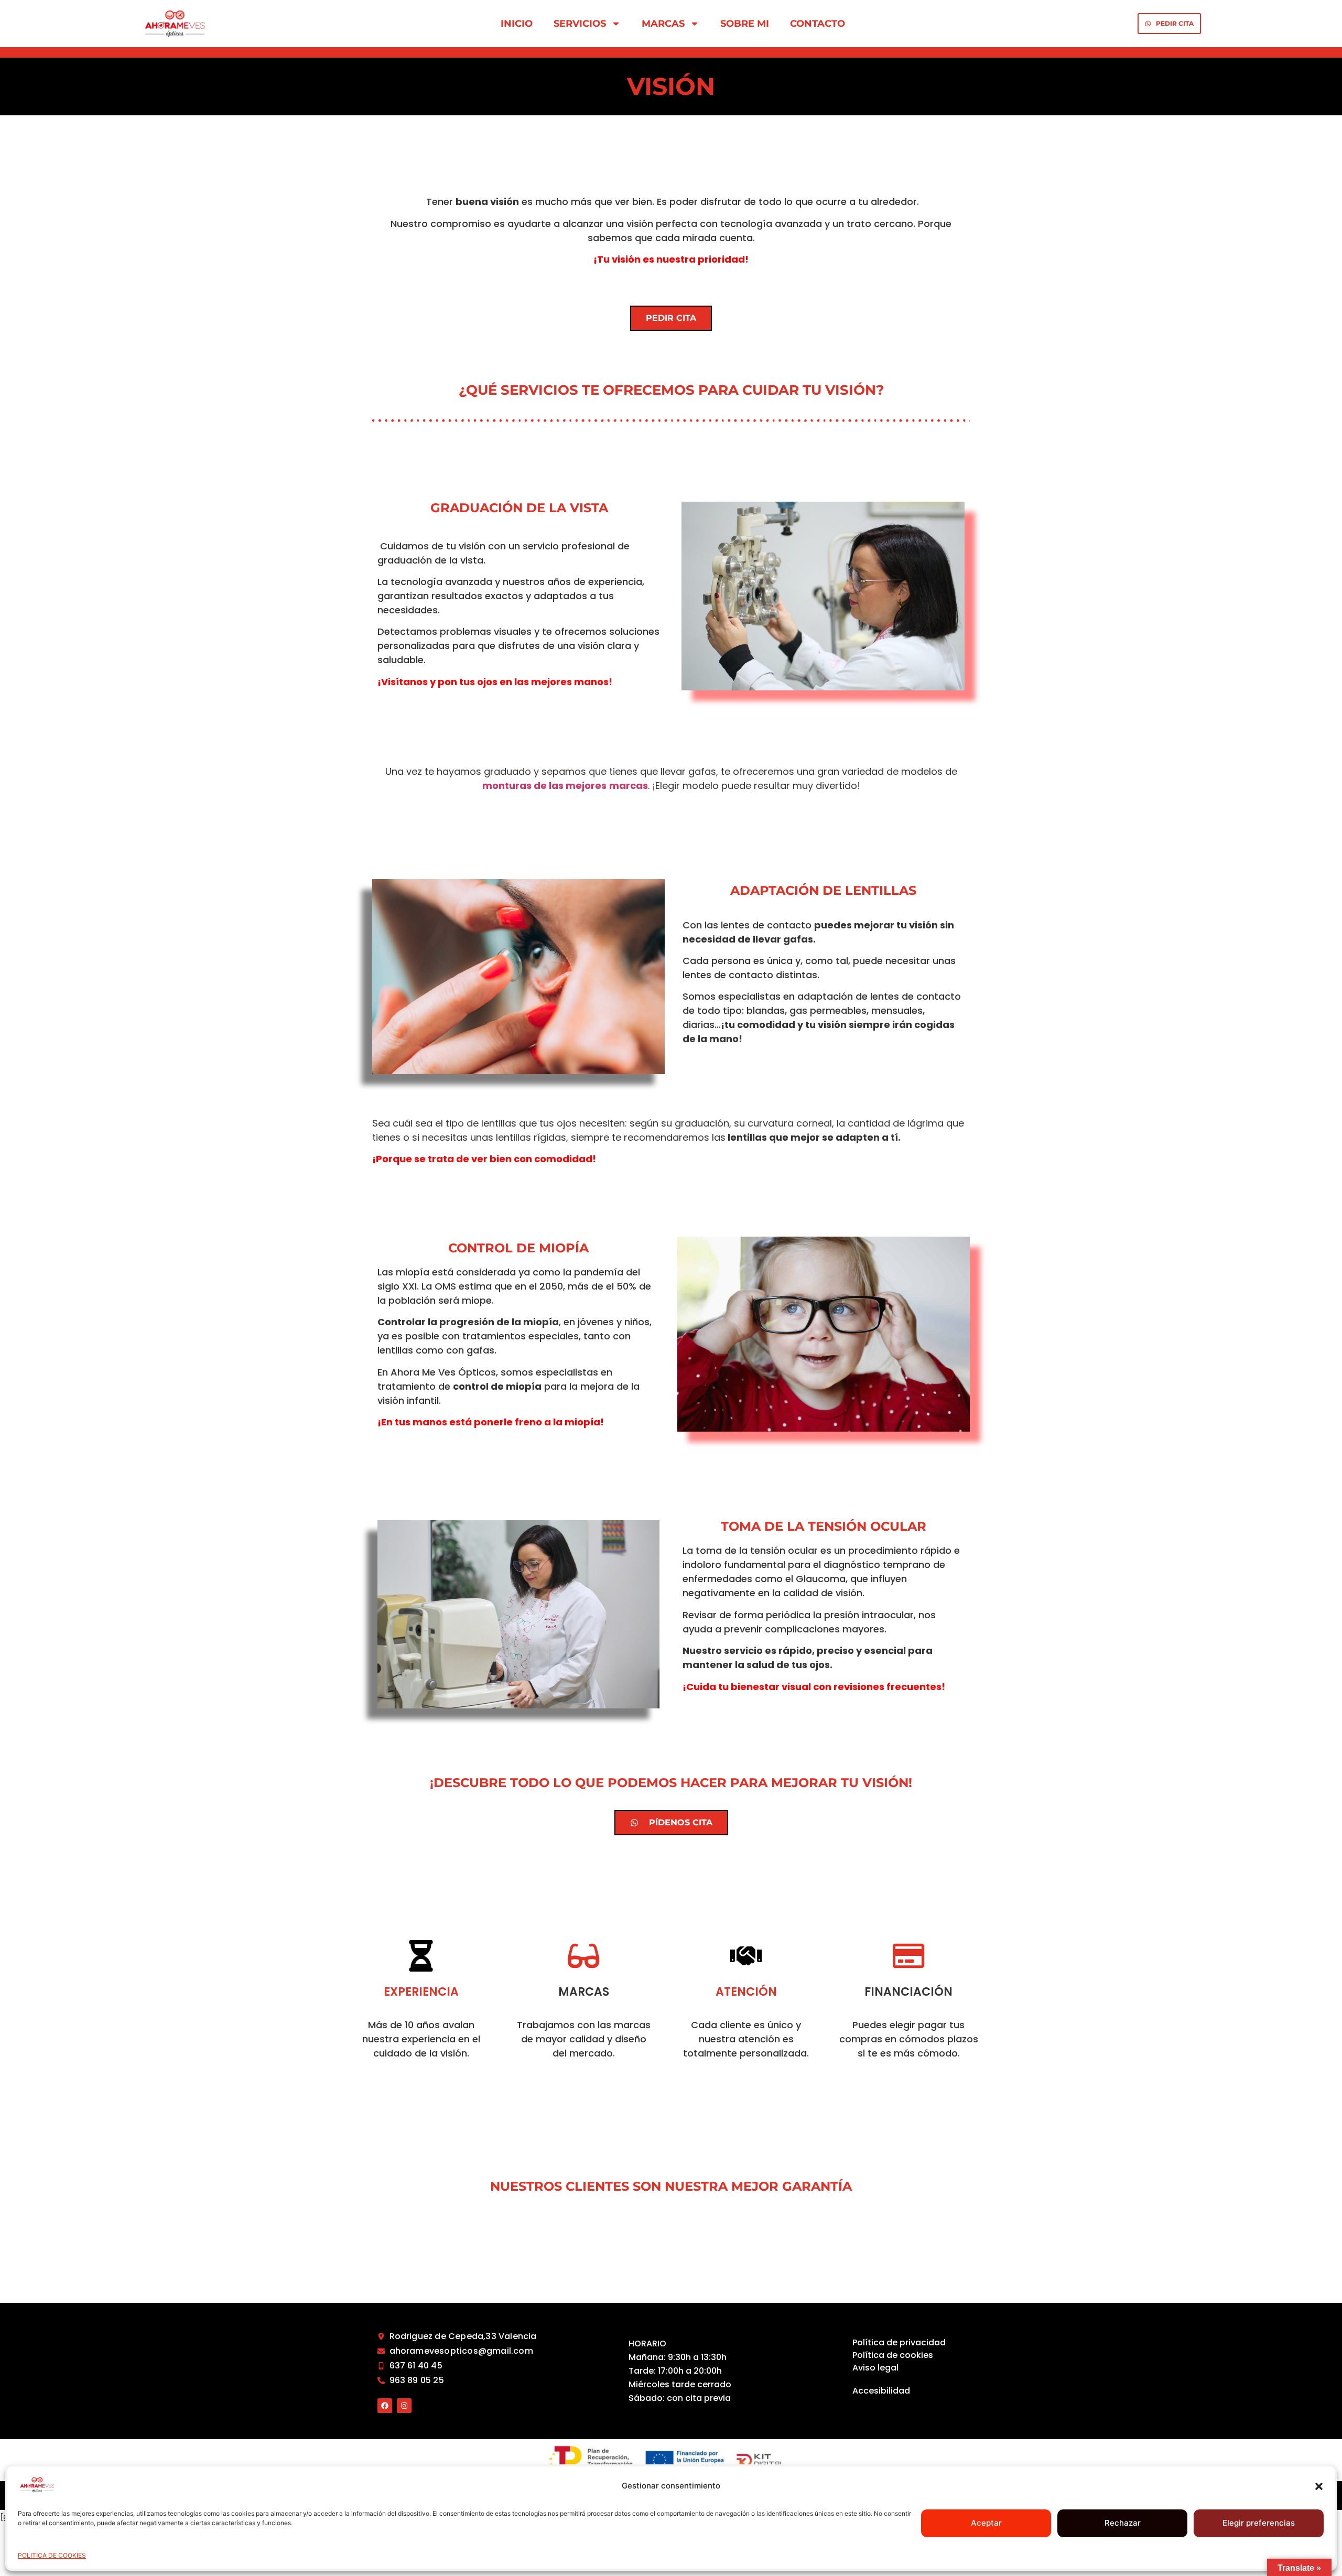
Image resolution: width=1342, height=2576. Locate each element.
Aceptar (986, 2523)
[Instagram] (404, 2406)
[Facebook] (385, 2406)
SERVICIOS (580, 24)
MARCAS (663, 24)
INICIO (517, 24)
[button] (1319, 2486)
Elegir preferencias (1259, 2523)
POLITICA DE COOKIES (52, 2555)
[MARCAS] (583, 1956)
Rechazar (1123, 2523)
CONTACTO (818, 24)
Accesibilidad (881, 2391)
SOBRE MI (745, 24)
